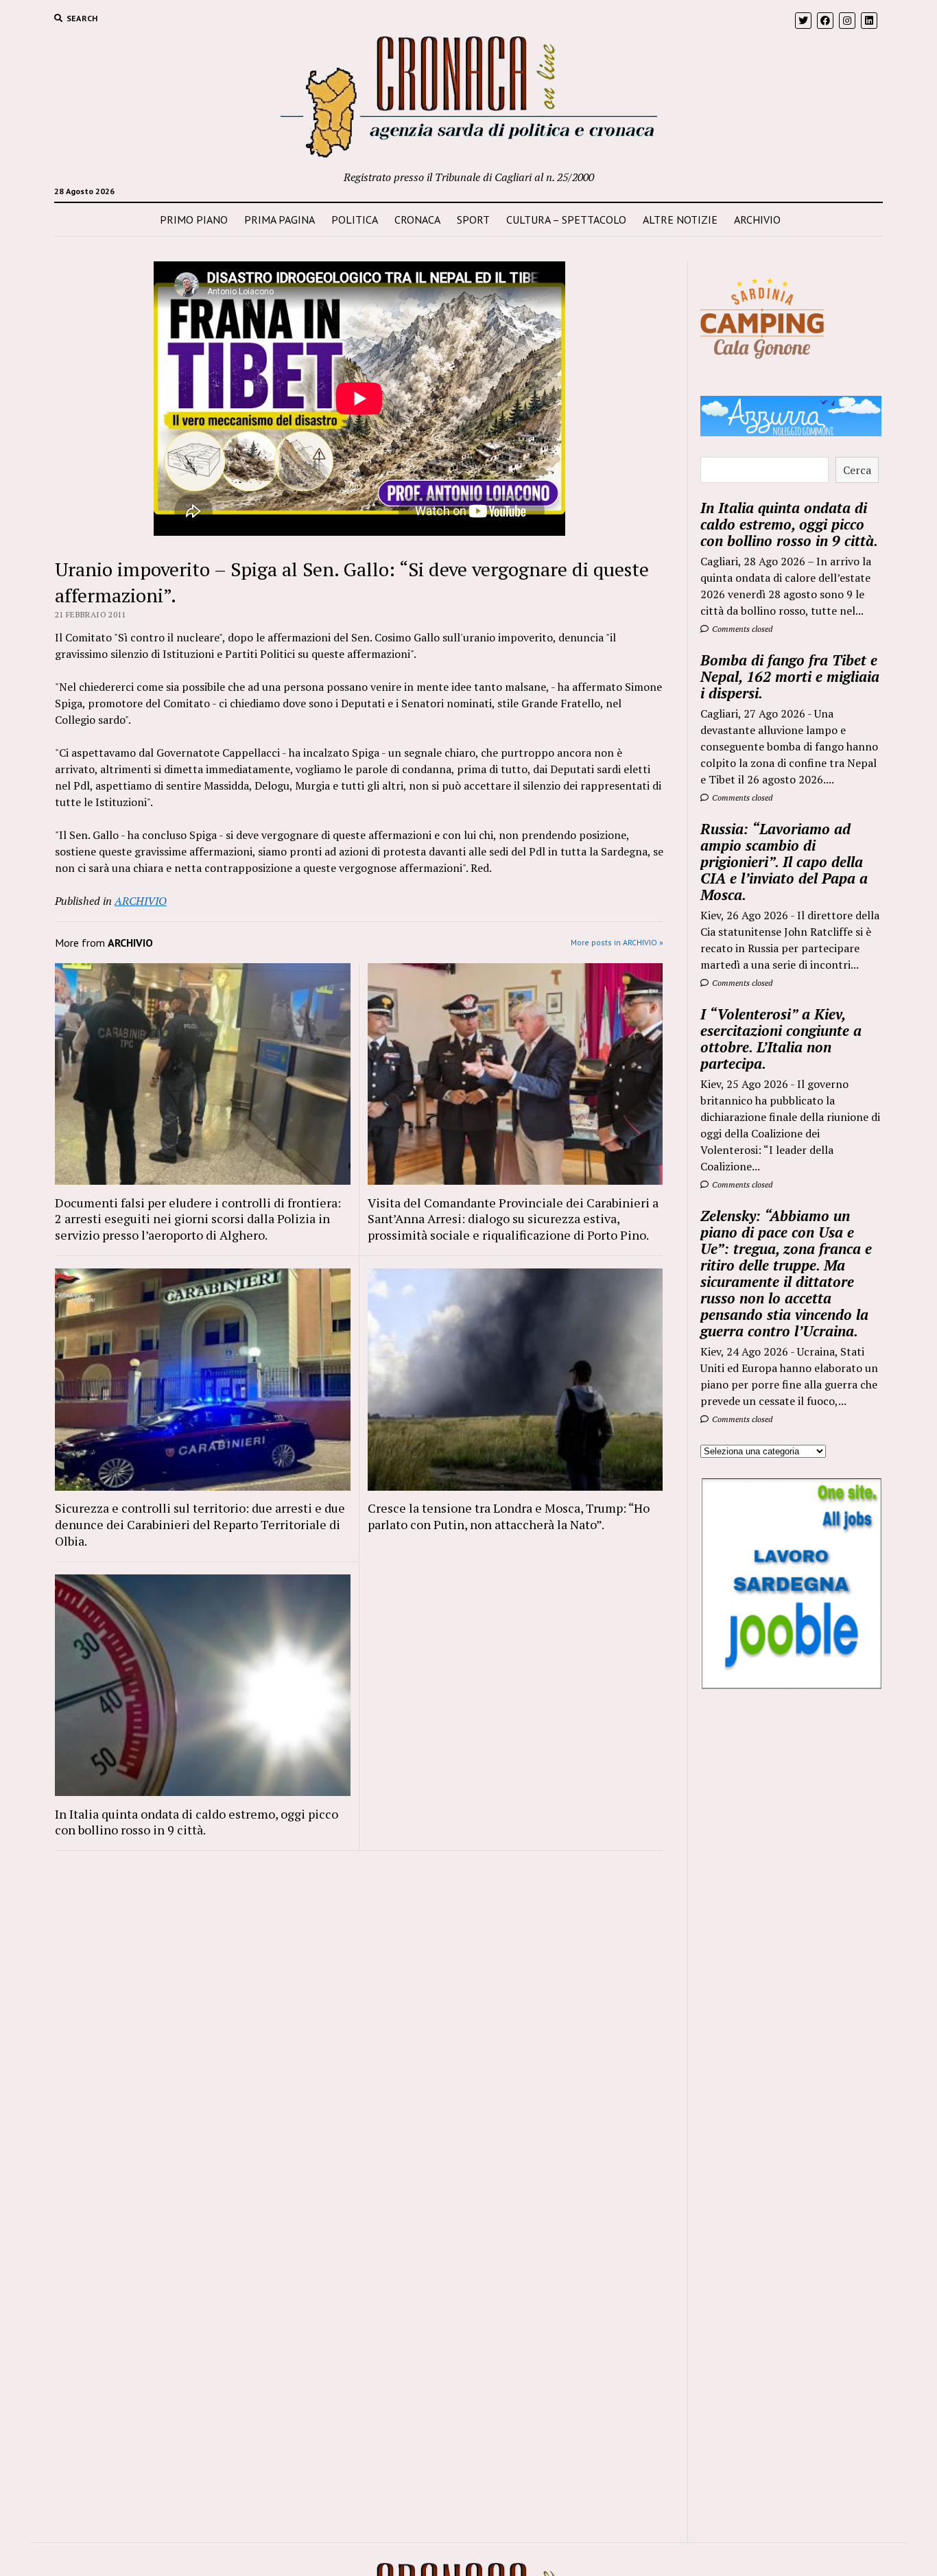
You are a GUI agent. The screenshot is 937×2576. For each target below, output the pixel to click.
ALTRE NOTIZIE (680, 220)
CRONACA (417, 220)
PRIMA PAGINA (280, 220)
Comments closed (741, 629)
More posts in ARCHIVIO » (617, 942)
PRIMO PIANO (194, 220)
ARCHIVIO (757, 220)
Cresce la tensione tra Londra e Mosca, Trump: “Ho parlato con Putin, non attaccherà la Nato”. (509, 1516)
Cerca (857, 470)
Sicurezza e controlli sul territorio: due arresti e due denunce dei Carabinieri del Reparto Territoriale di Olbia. (200, 1524)
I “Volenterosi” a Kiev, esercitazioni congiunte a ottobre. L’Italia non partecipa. (781, 1039)
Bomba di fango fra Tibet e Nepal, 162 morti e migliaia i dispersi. (790, 676)
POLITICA (355, 220)
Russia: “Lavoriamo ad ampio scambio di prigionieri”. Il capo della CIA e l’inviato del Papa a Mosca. (784, 862)
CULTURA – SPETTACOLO (566, 220)
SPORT (473, 220)
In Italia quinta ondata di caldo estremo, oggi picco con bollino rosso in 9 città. (197, 1822)
